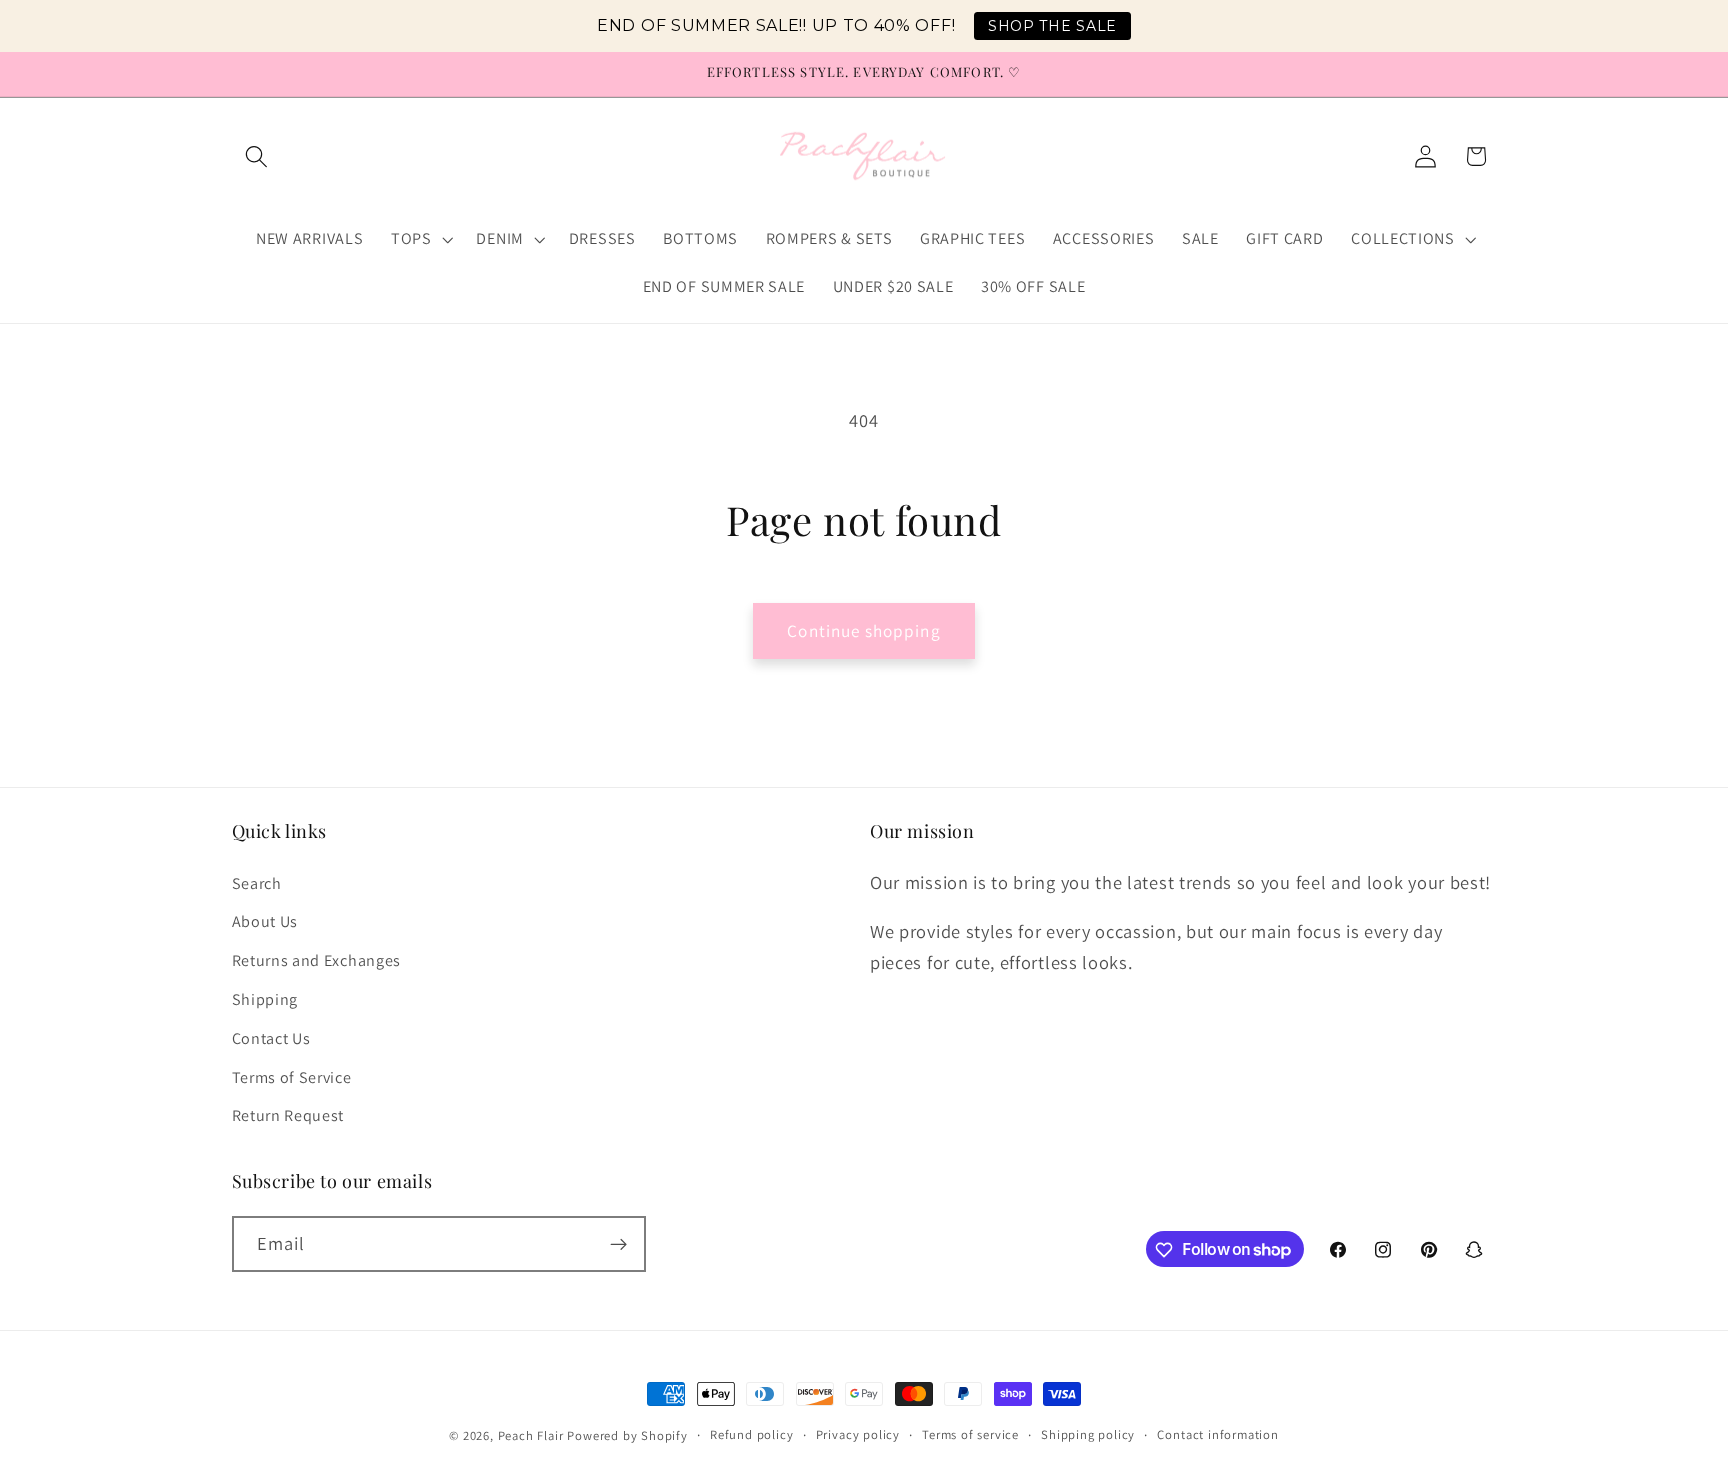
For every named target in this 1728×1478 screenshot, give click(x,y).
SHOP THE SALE (1052, 26)
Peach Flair (531, 1435)
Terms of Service (292, 1077)
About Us (265, 922)
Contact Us (271, 1038)
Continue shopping (864, 630)
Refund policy (751, 1434)
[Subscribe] (618, 1244)
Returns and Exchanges (317, 960)
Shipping (265, 999)
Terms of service (970, 1434)
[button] (257, 156)
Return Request (288, 1115)
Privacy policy (858, 1434)
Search (257, 883)
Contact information (1217, 1434)
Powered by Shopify (627, 1435)
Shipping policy (1088, 1434)
